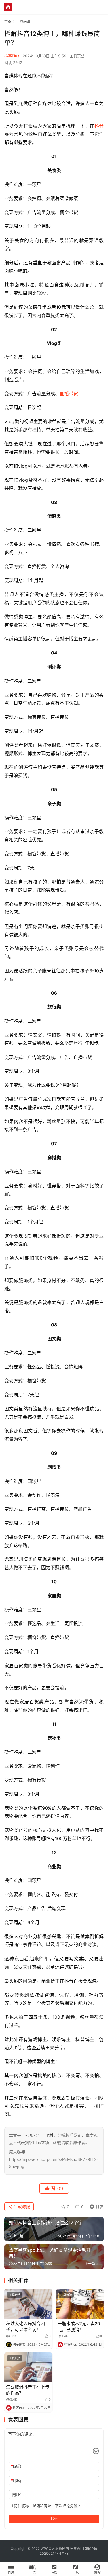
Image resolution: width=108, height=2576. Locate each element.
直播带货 (69, 394)
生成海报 (21, 2207)
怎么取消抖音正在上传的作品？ (28, 2390)
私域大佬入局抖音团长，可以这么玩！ (25, 2327)
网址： (18, 2494)
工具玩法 (77, 56)
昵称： (18, 2466)
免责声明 (77, 2549)
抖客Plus (12, 56)
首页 (8, 22)
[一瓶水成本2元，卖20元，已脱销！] (80, 2304)
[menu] (99, 7)
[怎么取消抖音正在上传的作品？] (28, 2367)
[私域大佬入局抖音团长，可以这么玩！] (28, 2304)
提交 (54, 2519)
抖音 (99, 126)
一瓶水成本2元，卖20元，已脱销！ (79, 2327)
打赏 (95, 2206)
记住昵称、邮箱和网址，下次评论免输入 (47, 2506)
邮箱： (18, 2480)
